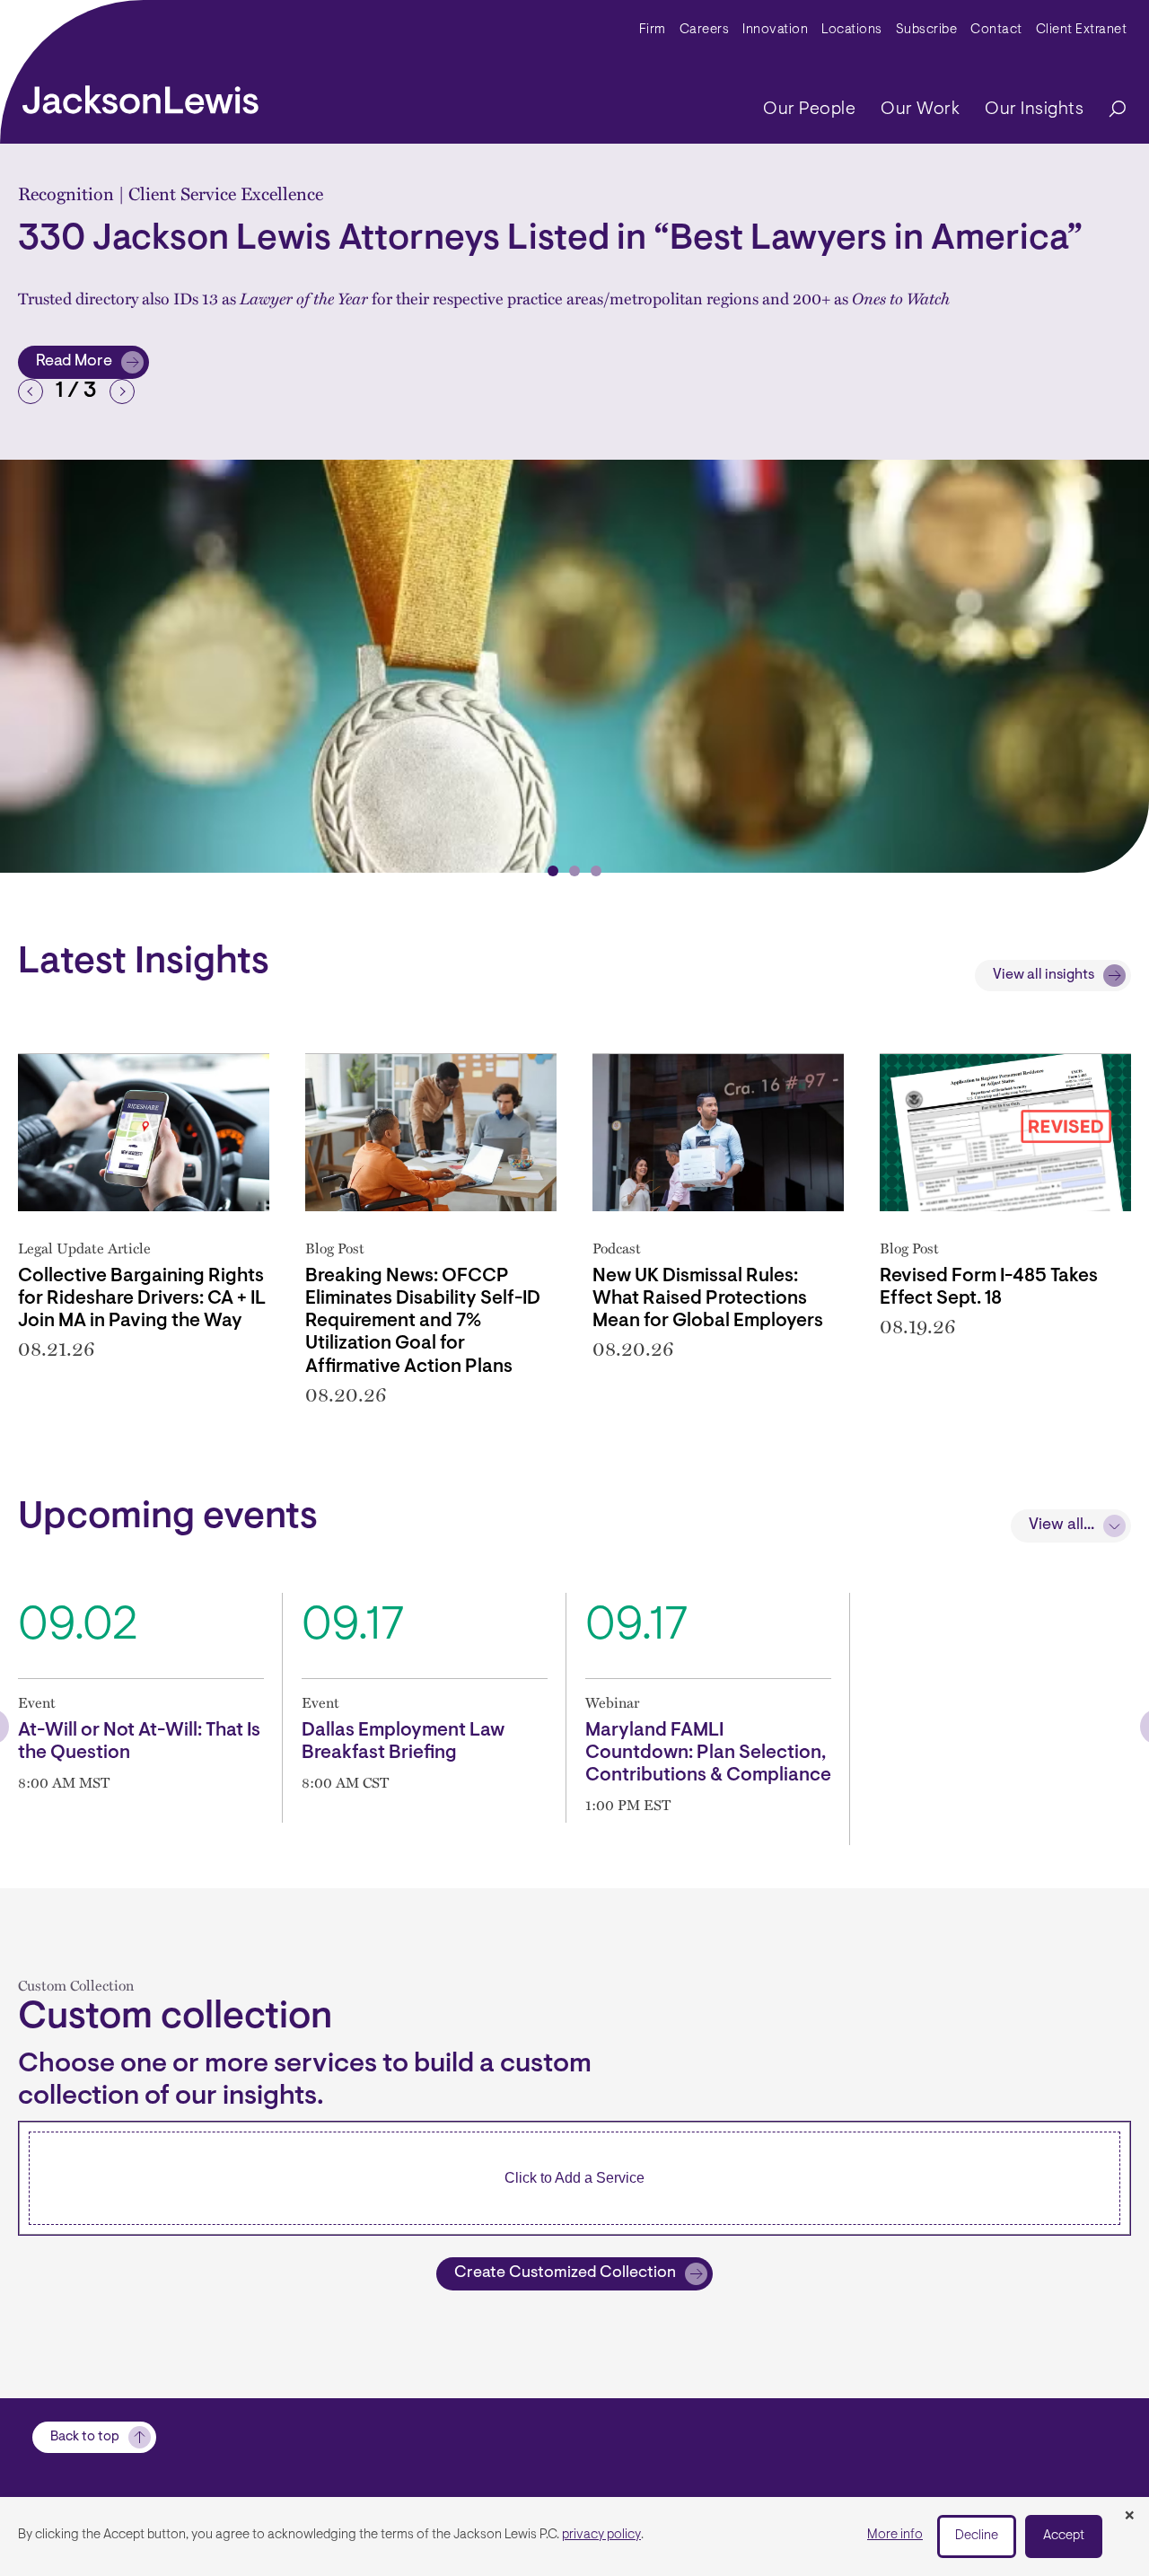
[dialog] (574, 2536)
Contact (996, 30)
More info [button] (895, 2535)
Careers (705, 30)
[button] (31, 391)
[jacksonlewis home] (140, 95)
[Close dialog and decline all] (1129, 2517)
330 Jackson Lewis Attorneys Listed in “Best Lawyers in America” (550, 240)
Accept (1064, 2536)
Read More (92, 366)
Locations (852, 30)
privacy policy (601, 2535)
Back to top (85, 2437)
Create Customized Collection (565, 2273)
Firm (653, 30)
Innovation (775, 30)
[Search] (1109, 110)
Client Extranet (1082, 30)
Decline (977, 2536)
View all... (1061, 1525)
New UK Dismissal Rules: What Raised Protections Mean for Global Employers (708, 1299)
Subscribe (927, 30)
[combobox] (574, 2178)
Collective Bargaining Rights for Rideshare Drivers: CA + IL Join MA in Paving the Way (142, 1299)
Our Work (920, 110)
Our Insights (1034, 110)
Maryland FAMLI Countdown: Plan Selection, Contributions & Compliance (708, 1753)
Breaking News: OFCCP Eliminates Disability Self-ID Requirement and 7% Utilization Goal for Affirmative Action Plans (423, 1322)
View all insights (1044, 975)
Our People (809, 110)
